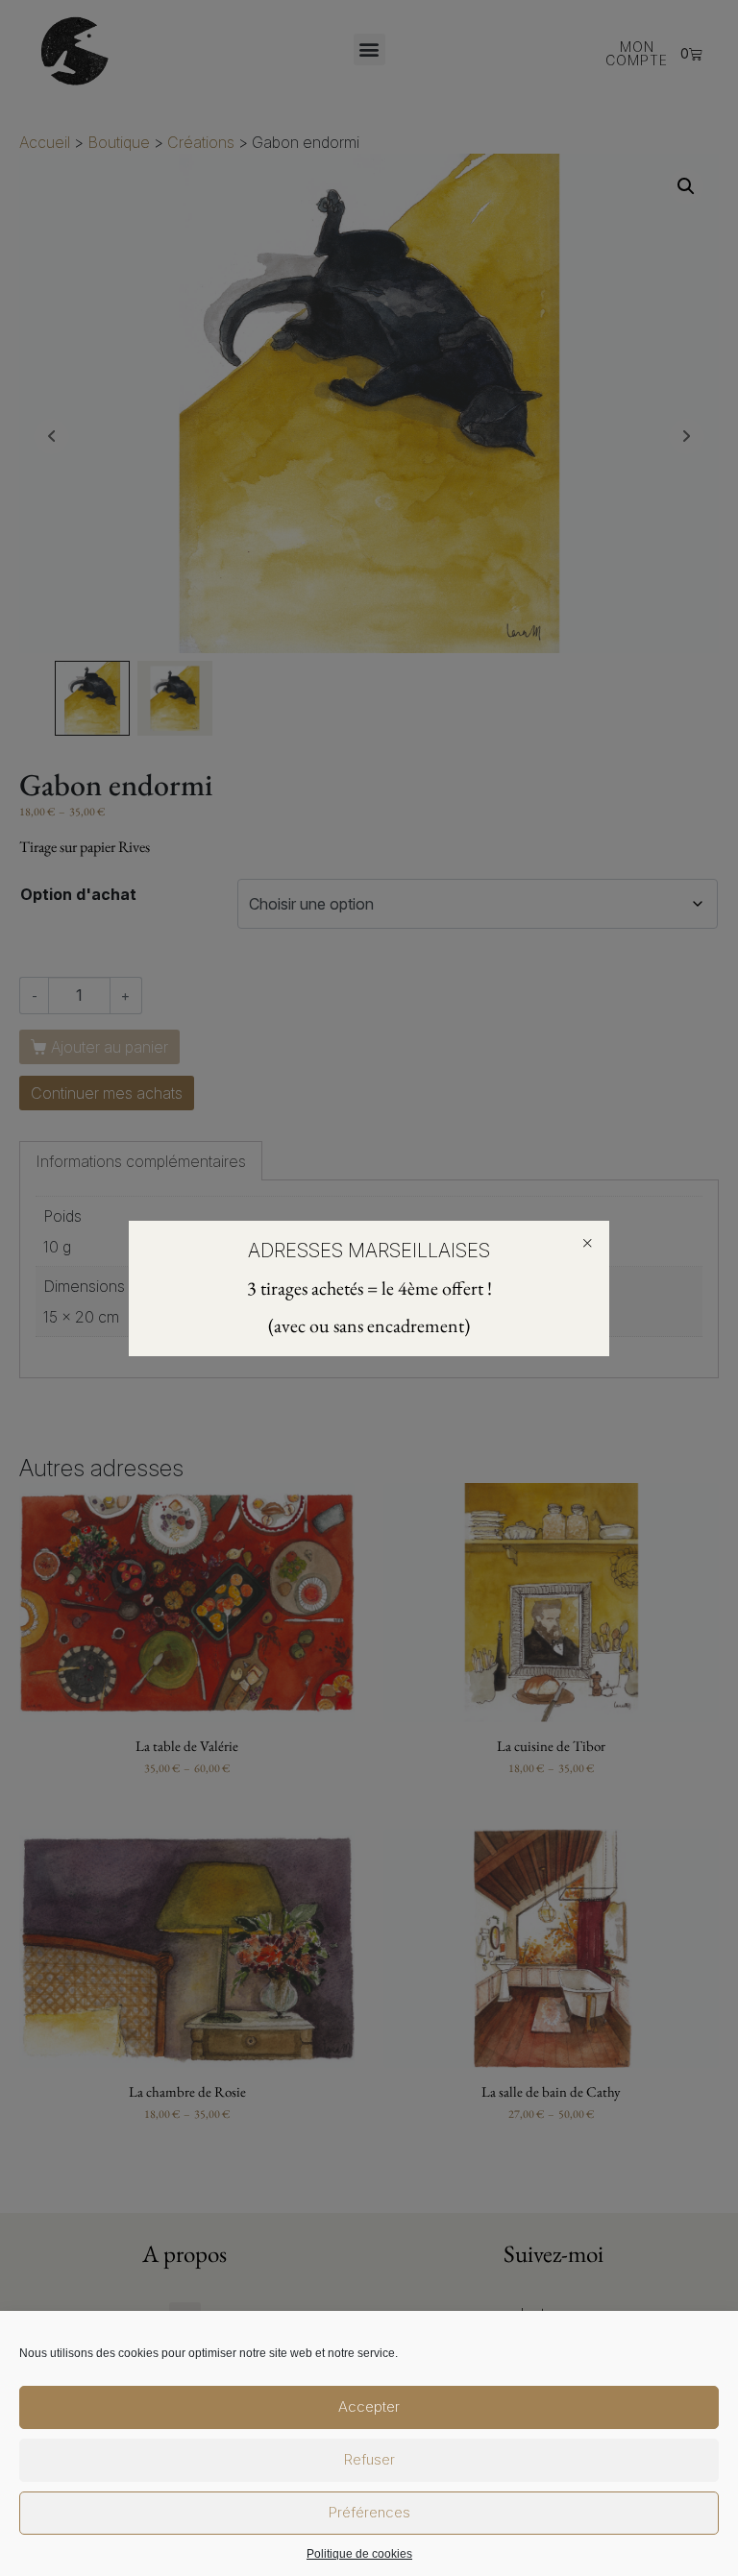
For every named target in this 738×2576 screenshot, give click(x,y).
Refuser (369, 2459)
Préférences (369, 2512)
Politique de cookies (359, 2554)
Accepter (369, 2406)
